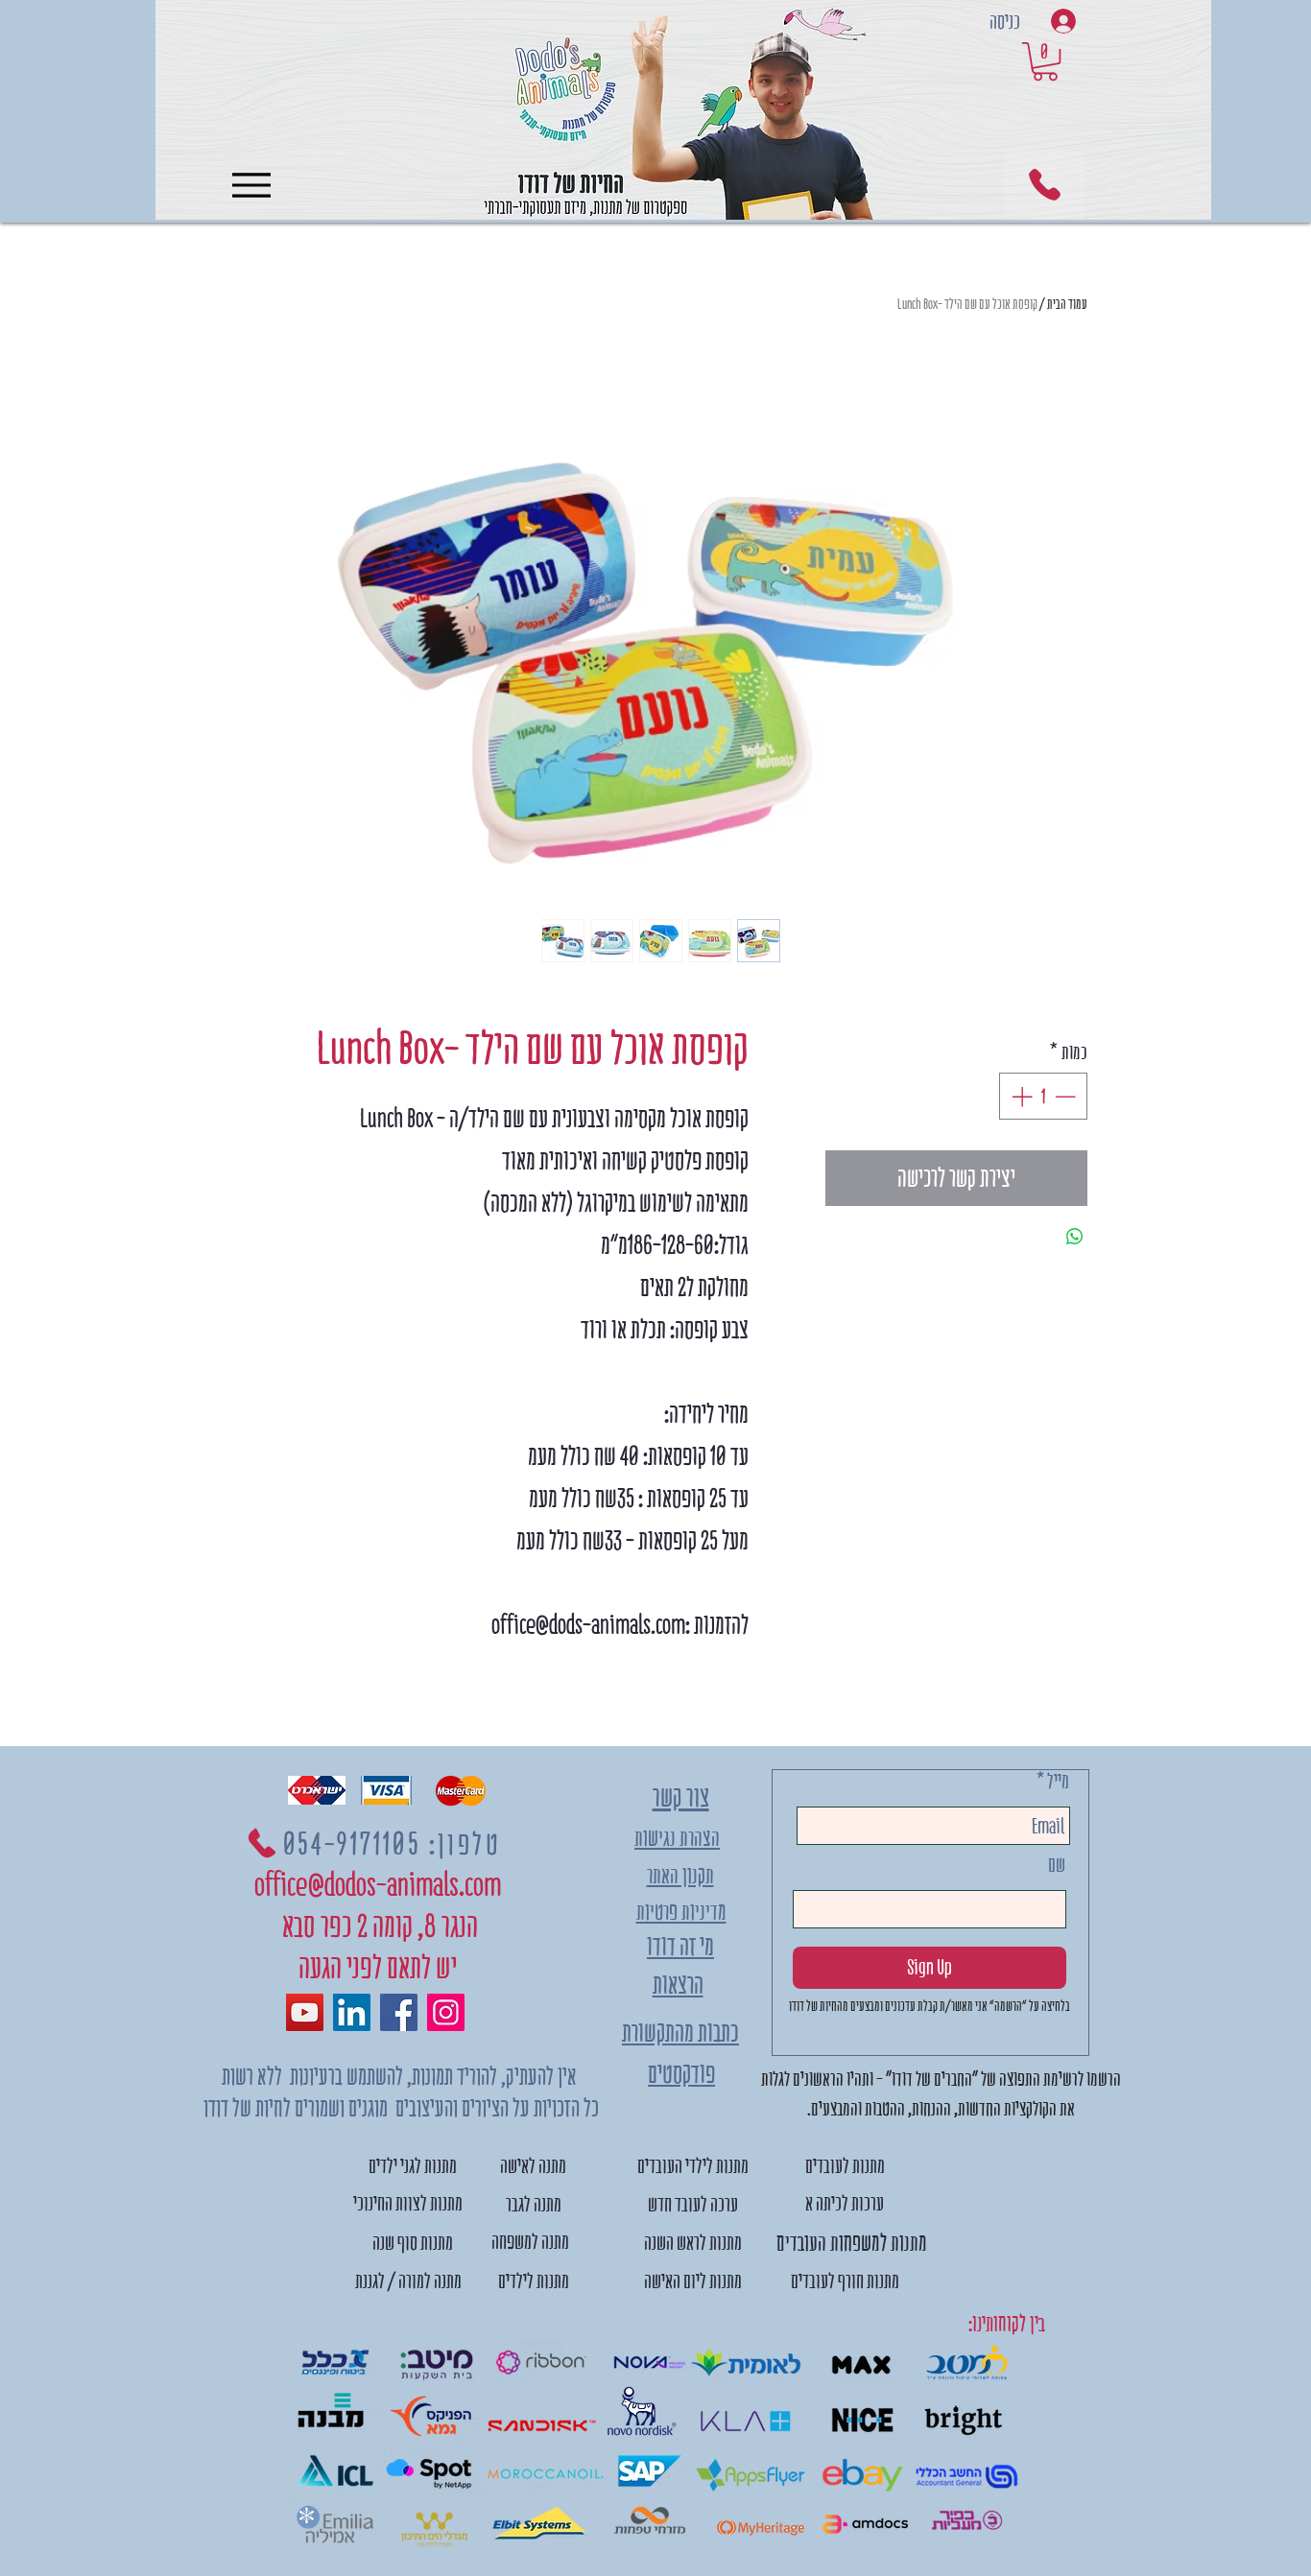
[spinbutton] (1043, 1096)
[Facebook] (399, 2012)
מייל (1058, 1781)
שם (1057, 1865)
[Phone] (1045, 185)
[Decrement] (1067, 1096)
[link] (1045, 61)
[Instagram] (446, 2012)
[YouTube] (305, 2012)
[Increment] (1020, 1096)
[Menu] (251, 185)
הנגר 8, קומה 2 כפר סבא (378, 1926)
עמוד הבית (1067, 304)
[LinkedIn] (352, 2012)
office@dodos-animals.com (378, 1885)
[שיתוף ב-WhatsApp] (1075, 1237)
